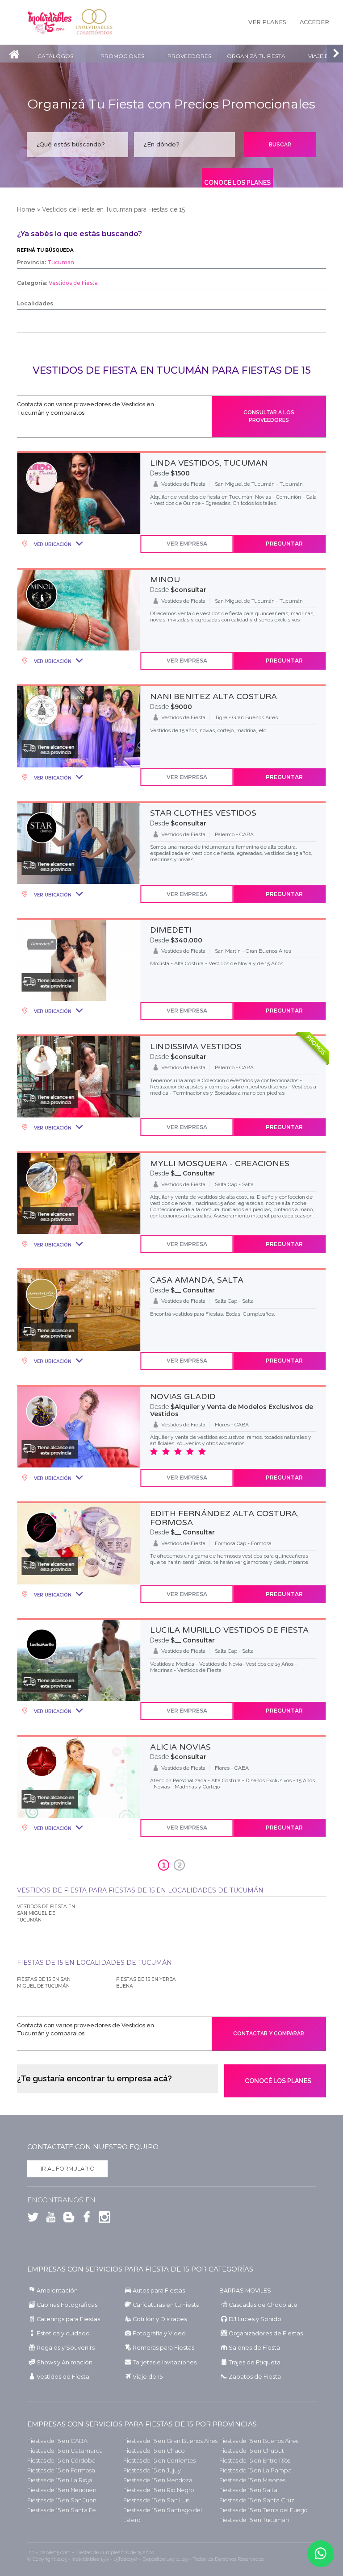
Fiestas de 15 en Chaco (154, 2451)
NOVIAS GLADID (183, 1396)
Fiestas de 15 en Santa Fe (62, 2510)
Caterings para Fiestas (68, 2319)
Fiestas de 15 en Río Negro (159, 2490)
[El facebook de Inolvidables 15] (84, 2219)
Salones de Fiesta (254, 2348)
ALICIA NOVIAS (180, 1747)
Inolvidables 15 (50, 22)
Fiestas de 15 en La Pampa (255, 2470)
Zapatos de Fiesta (255, 2377)
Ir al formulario (68, 2169)
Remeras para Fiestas (163, 2348)
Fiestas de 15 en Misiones (252, 2480)
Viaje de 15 (148, 2377)
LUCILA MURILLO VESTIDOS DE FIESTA (229, 1630)
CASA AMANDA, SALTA (197, 1280)
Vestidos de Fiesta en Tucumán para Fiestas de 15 (113, 209)
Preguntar (284, 544)
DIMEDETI (171, 930)
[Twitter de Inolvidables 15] (33, 2219)
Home (26, 209)
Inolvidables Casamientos (94, 22)
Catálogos (55, 56)
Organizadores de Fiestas (266, 2333)
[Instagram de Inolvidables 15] (102, 2219)
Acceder (314, 22)
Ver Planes (267, 22)
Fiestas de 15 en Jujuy (152, 2470)
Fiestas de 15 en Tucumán (254, 2520)
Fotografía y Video (159, 2333)
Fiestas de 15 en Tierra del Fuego (264, 2510)
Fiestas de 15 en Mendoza (158, 2480)
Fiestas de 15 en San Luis (156, 2500)
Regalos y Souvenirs (66, 2348)
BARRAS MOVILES (245, 2290)
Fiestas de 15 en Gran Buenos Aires (170, 2441)
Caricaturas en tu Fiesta (166, 2305)
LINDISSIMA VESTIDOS (196, 1046)
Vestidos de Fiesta (63, 2377)
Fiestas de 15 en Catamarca (65, 2451)
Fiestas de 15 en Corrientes (159, 2461)
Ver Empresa (187, 544)
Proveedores (189, 56)
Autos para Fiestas (159, 2290)
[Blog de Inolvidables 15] (67, 2219)
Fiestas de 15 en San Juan (62, 2500)
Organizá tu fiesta (256, 56)
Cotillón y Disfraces (160, 2319)
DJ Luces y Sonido (255, 2319)
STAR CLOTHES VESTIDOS (203, 813)
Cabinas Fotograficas (67, 2305)
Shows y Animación (65, 2362)
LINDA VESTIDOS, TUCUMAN (209, 463)
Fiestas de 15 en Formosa (61, 2470)
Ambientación (57, 2290)
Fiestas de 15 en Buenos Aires (259, 2441)
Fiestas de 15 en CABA (57, 2441)
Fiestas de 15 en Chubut (252, 2451)
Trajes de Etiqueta (255, 2362)
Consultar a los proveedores (269, 416)
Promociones (122, 56)
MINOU (165, 579)
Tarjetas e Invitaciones (165, 2362)
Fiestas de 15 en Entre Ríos (255, 2461)
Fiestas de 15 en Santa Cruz (257, 2500)
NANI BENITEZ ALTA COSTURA (213, 696)
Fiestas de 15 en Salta (248, 2490)
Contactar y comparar (269, 2034)
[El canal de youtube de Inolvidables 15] (49, 2219)
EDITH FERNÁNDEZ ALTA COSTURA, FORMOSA (224, 1518)
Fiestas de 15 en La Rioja (60, 2480)
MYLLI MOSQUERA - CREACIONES (220, 1163)
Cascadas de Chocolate (263, 2305)
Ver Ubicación (52, 544)
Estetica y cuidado (63, 2333)
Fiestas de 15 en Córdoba (61, 2461)
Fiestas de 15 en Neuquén (62, 2490)
